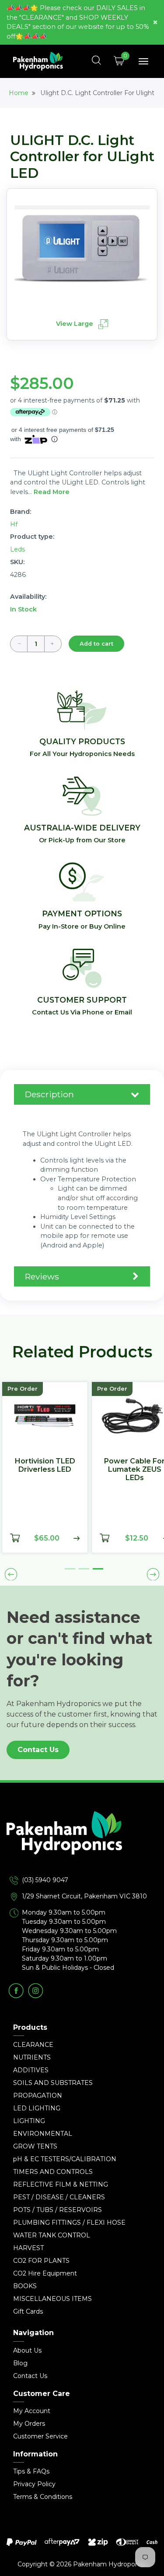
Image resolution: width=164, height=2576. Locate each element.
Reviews (42, 1276)
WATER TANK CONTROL (52, 2235)
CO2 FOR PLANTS (41, 2261)
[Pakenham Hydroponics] (82, 1843)
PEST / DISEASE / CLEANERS (59, 2197)
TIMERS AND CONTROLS (53, 2172)
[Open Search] (97, 61)
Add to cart (96, 644)
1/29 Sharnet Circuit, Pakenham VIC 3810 (84, 1896)
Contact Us (38, 1750)
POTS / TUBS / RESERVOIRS (58, 2210)
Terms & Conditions (43, 2497)
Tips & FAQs (31, 2471)
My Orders (29, 2424)
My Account (32, 2411)
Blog (20, 2363)
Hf (14, 524)
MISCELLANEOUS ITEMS (52, 2299)
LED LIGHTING (37, 2108)
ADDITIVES (31, 2070)
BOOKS (25, 2286)
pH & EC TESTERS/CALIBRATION (65, 2159)
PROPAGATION (38, 2095)
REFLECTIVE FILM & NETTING (61, 2184)
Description (49, 1094)
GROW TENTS (35, 2146)
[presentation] (11, 1574)
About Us (27, 2350)
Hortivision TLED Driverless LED (45, 1465)
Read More (52, 492)
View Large (75, 324)
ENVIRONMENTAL (43, 2134)
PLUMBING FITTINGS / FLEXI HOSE (69, 2223)
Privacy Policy (34, 2484)
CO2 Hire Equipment (45, 2273)
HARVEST (28, 2248)
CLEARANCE (33, 2045)
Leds (17, 549)
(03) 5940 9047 (45, 1880)
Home (19, 93)
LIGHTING (29, 2121)
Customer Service (40, 2436)
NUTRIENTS (32, 2057)
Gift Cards (28, 2311)
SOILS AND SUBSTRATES (53, 2083)
